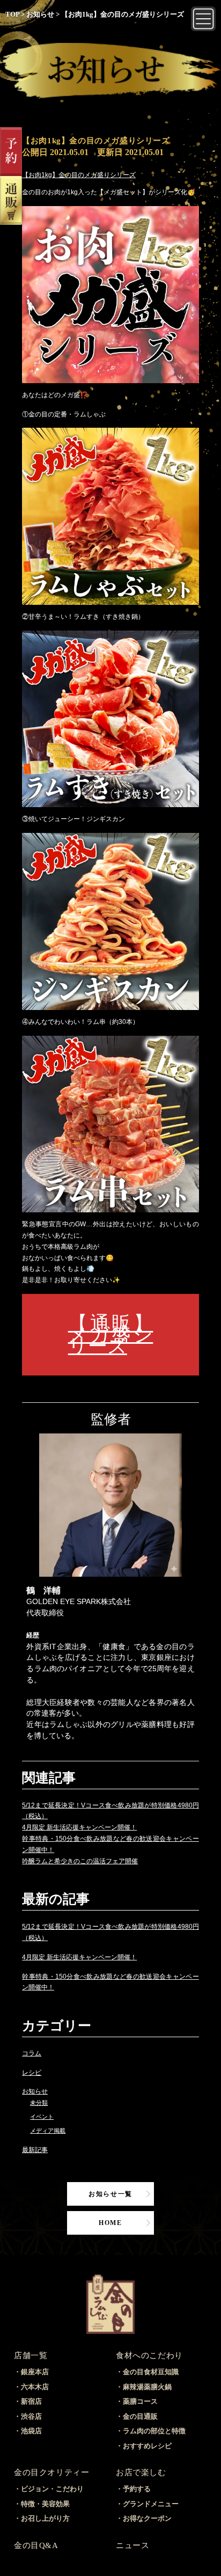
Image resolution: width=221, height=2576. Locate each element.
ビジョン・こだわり (52, 2489)
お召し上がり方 (45, 2518)
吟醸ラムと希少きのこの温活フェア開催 (80, 1861)
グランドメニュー (151, 2504)
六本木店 (35, 2387)
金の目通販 (140, 2416)
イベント (42, 2117)
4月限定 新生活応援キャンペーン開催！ (79, 1827)
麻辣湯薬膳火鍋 (147, 2387)
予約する (137, 2489)
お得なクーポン (147, 2518)
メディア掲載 (48, 2131)
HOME (110, 2223)
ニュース (132, 2545)
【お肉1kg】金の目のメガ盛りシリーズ (79, 175)
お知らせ (35, 2091)
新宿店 (31, 2401)
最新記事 (35, 2150)
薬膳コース (140, 2401)
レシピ (32, 2073)
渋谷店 (31, 2416)
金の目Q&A (36, 2545)
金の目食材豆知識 (151, 2372)
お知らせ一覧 (110, 2194)
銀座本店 (35, 2372)
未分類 (39, 2103)
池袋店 (31, 2431)
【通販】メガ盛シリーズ (111, 1334)
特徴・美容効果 (45, 2504)
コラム (32, 2053)
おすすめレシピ (147, 2446)
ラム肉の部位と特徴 (154, 2431)
